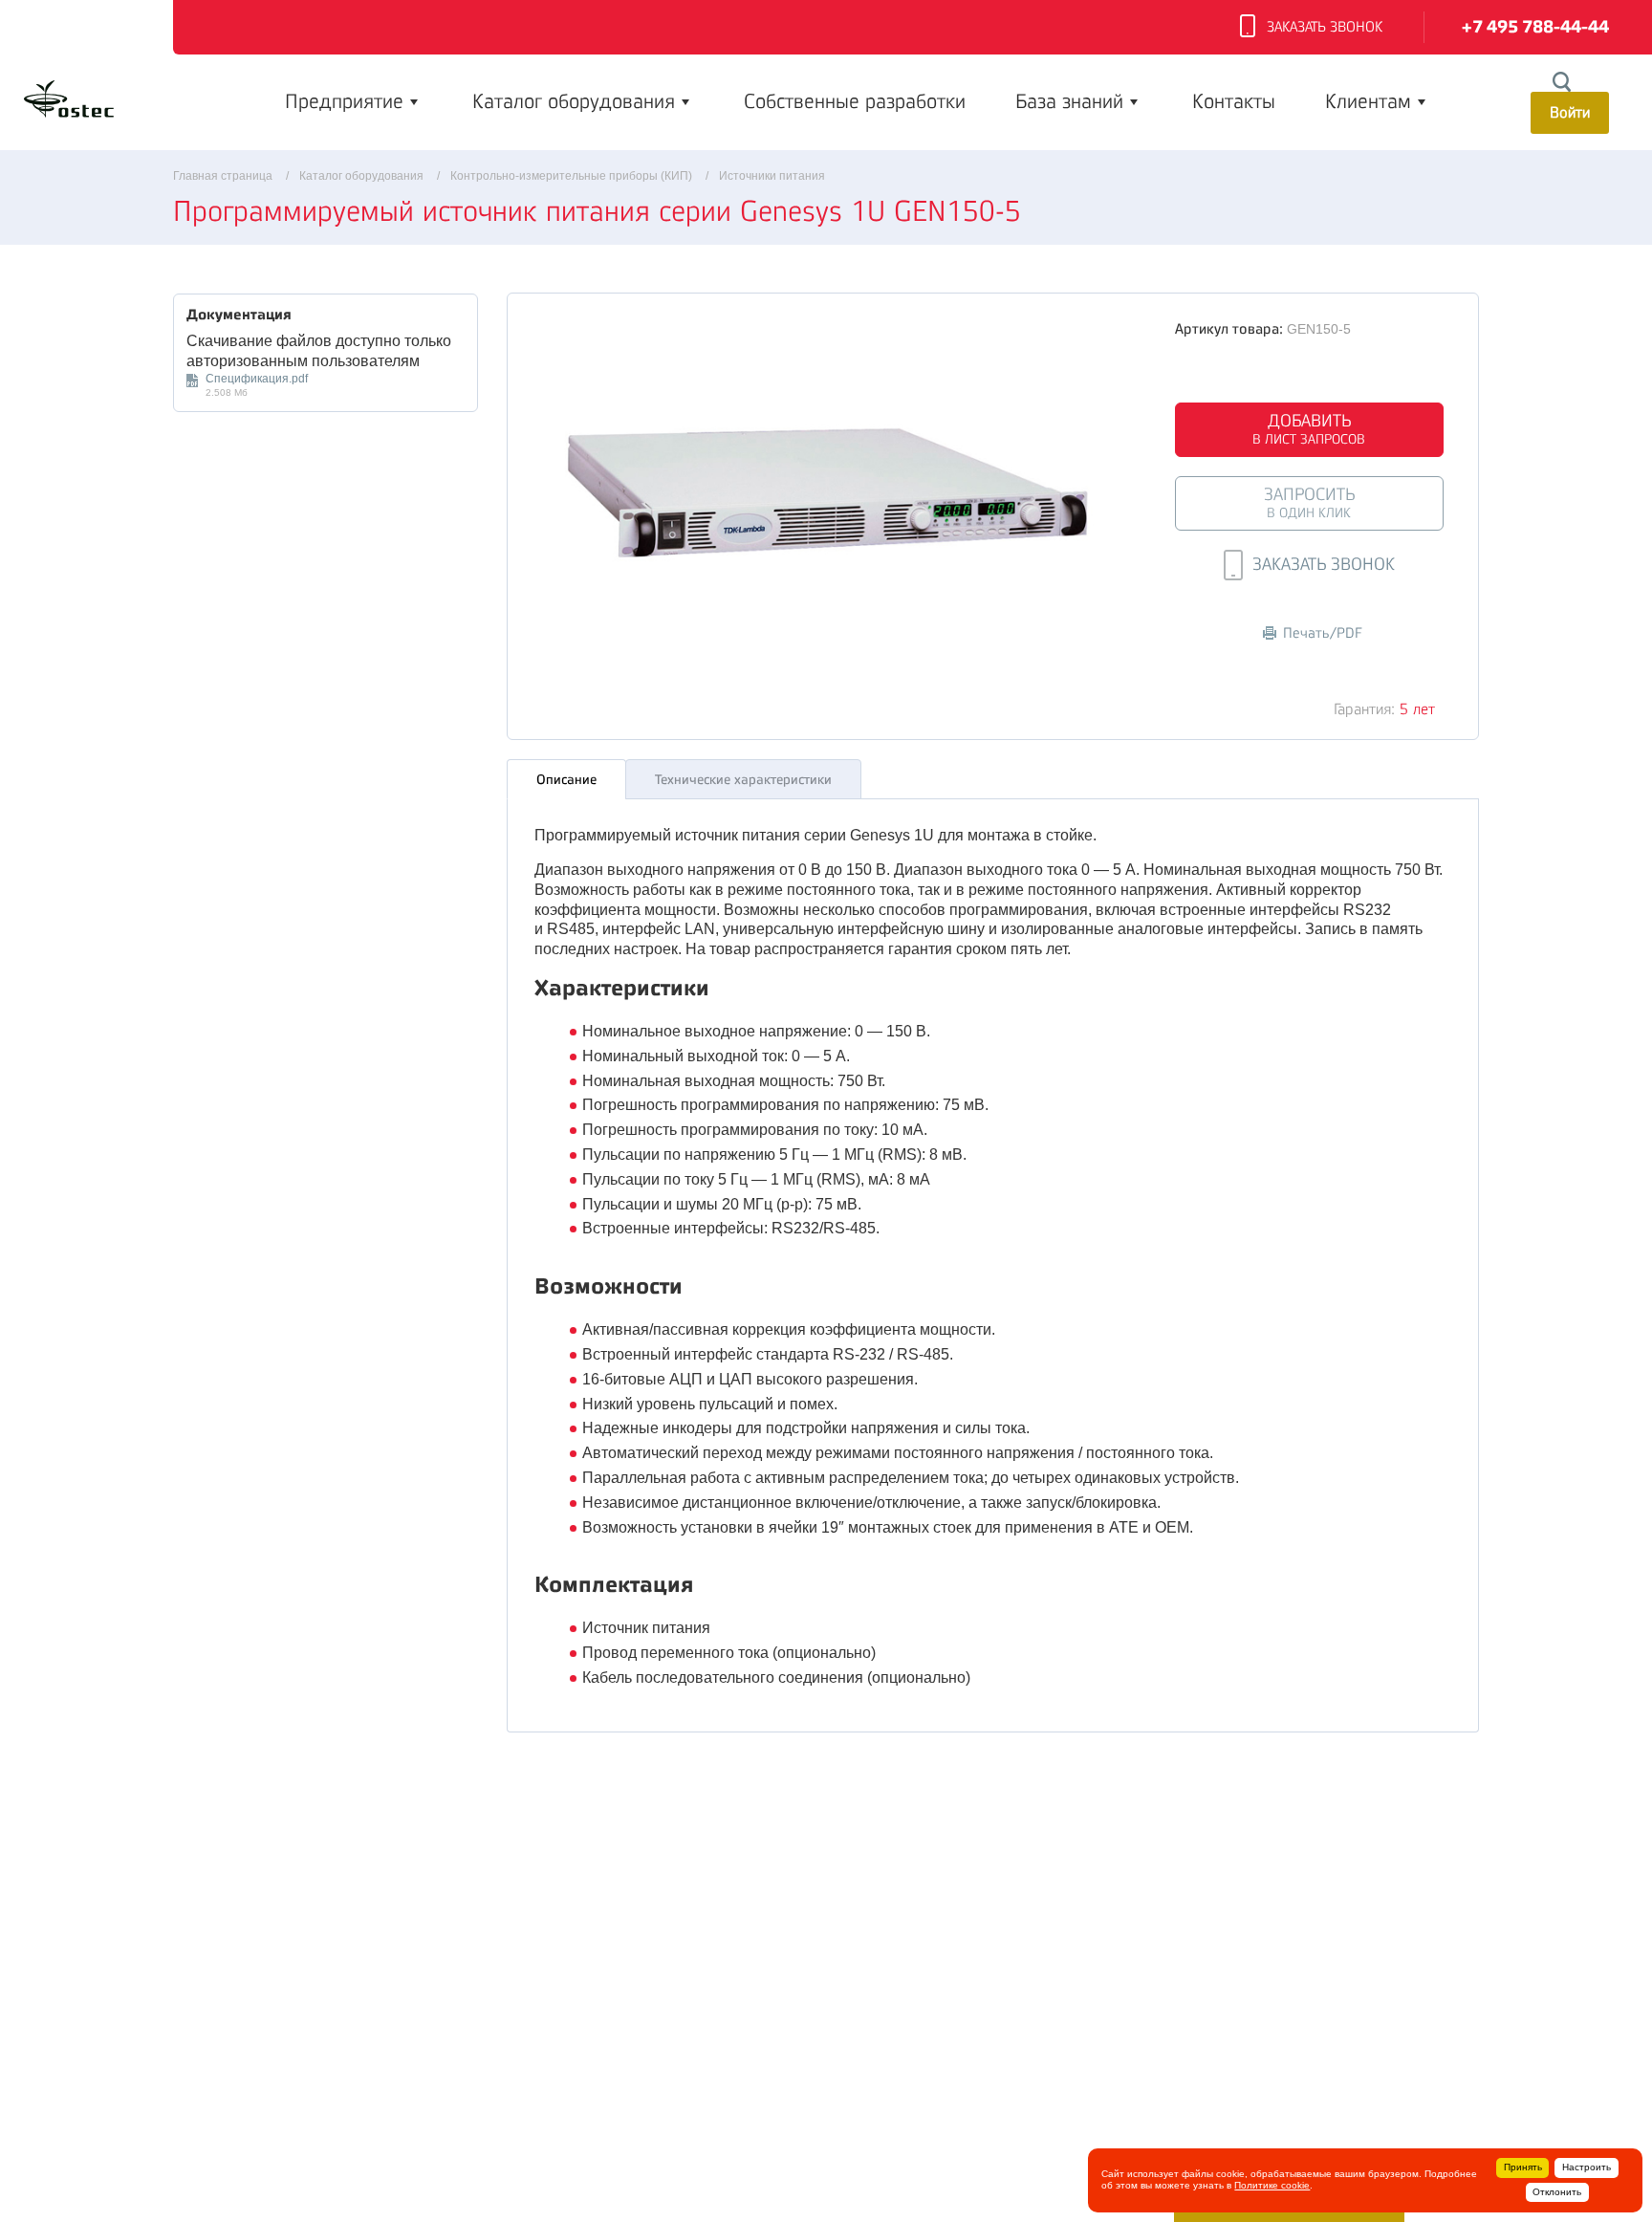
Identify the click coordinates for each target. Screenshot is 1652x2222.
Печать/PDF (1323, 633)
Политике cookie (1272, 2185)
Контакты (1234, 101)
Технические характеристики (743, 779)
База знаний (1069, 101)
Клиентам (1368, 101)
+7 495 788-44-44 (1535, 27)
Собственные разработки (855, 101)
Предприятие (344, 101)
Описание (566, 779)
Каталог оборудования (574, 101)
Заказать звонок (1325, 27)
